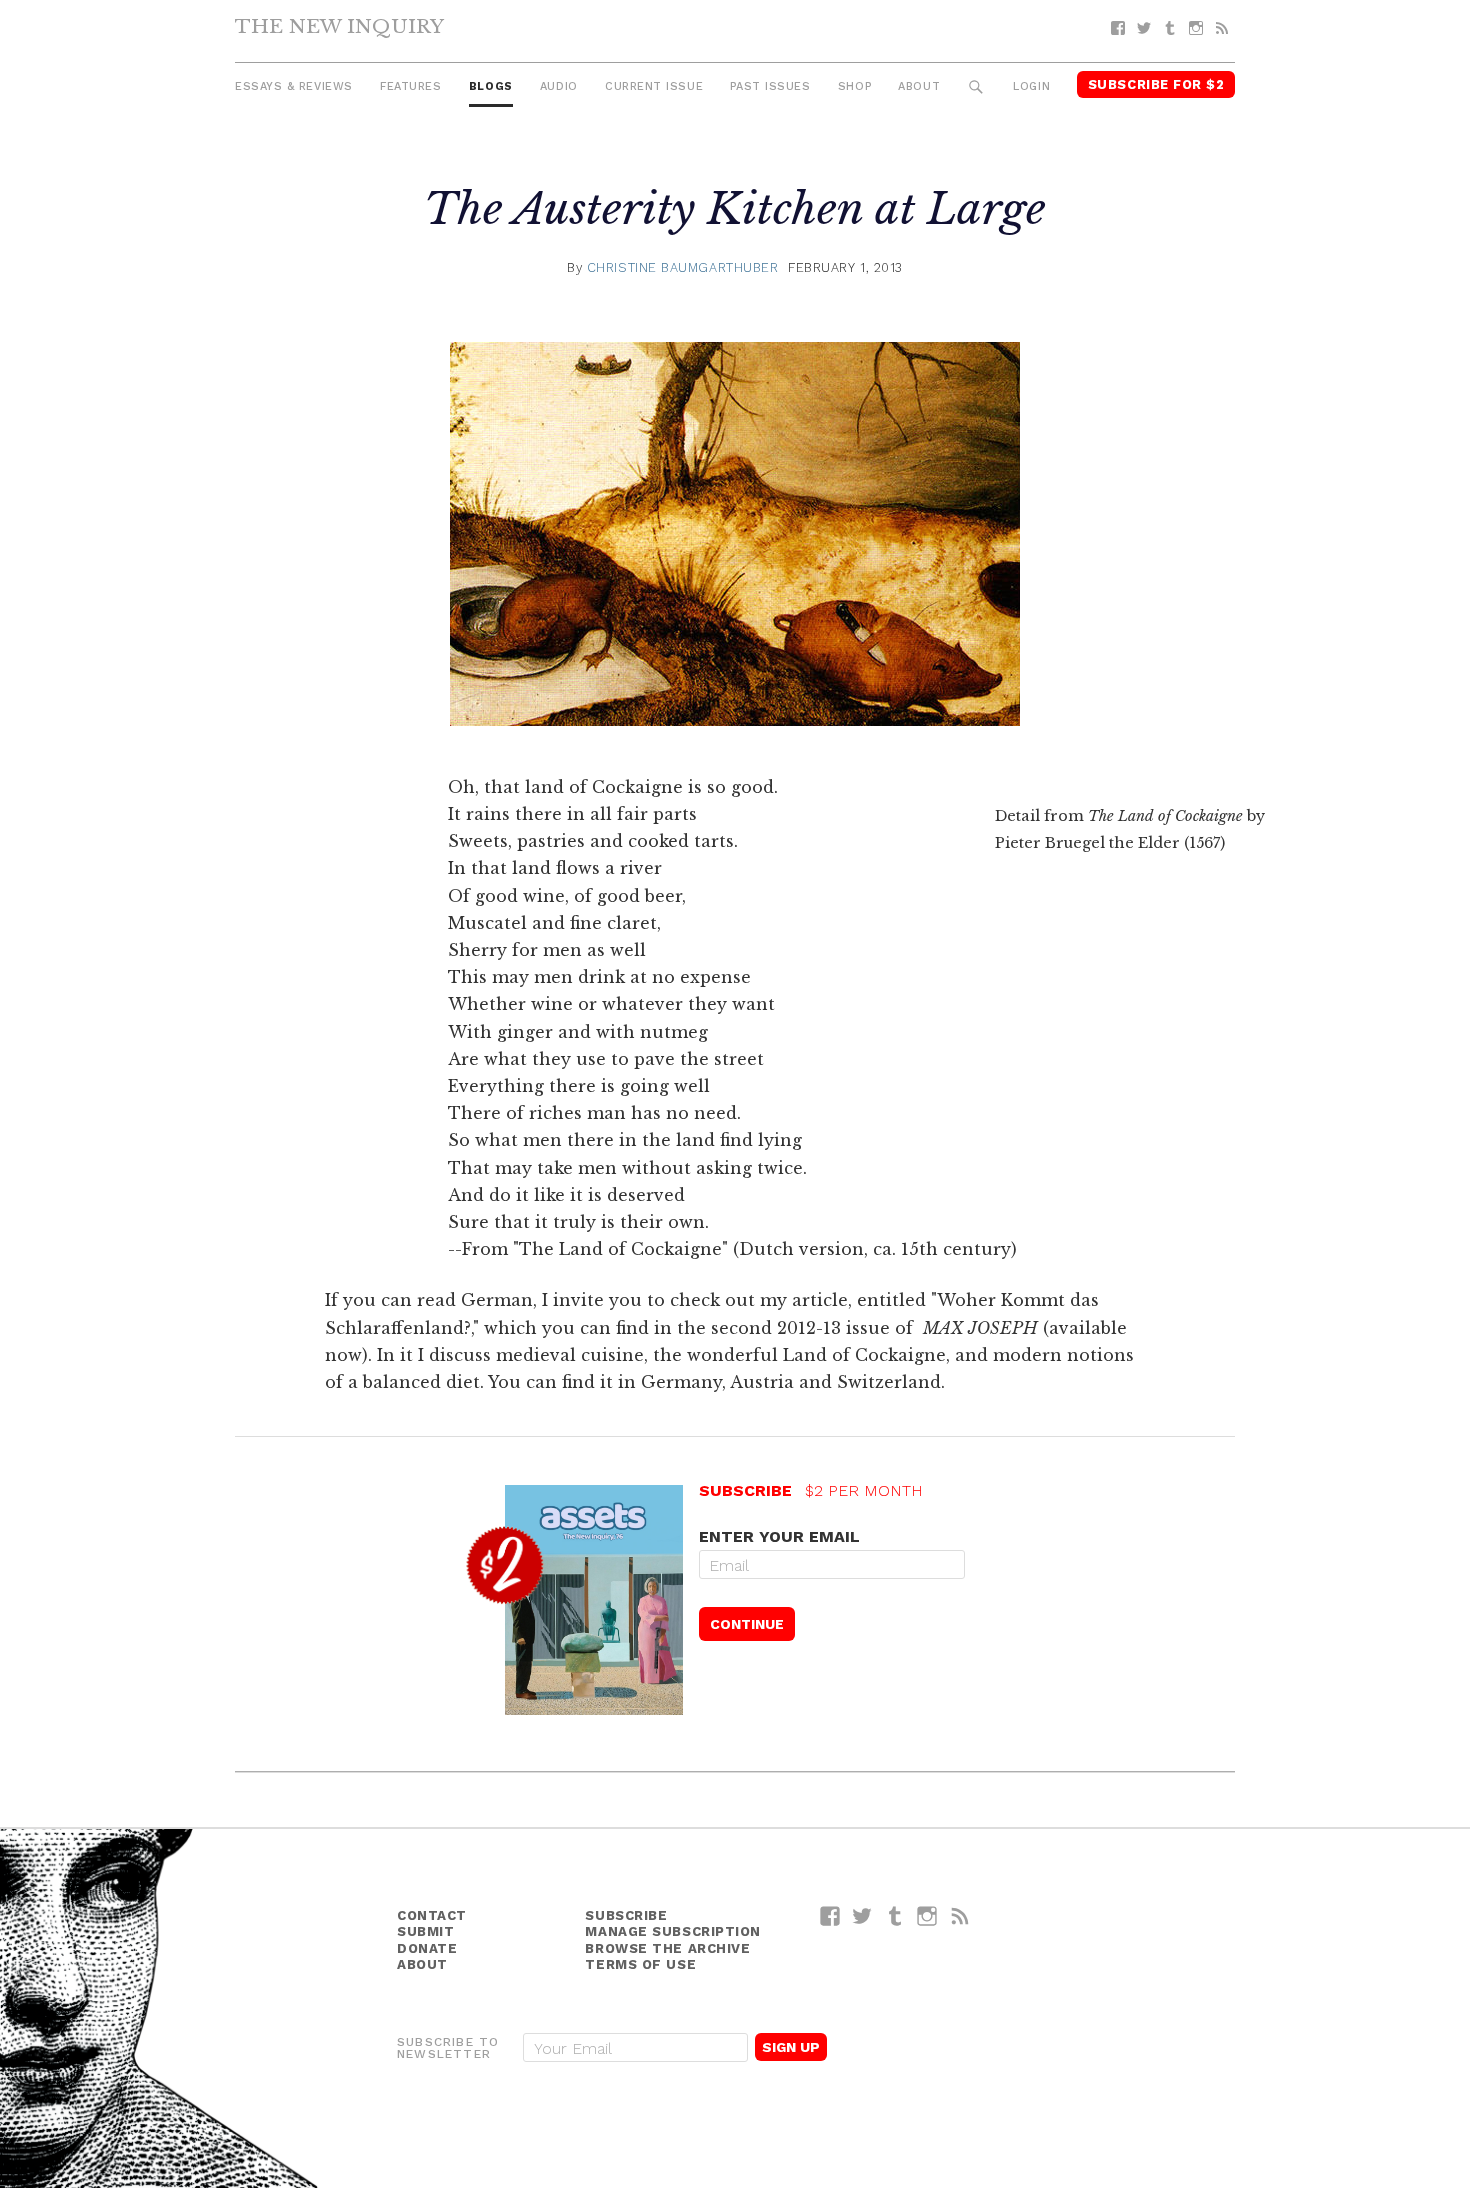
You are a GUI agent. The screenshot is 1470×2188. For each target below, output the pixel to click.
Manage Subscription (672, 1931)
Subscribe (626, 1915)
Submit (425, 1931)
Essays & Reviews (294, 86)
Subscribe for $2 (1156, 84)
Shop (854, 86)
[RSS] (1222, 28)
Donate (427, 1948)
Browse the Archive (667, 1948)
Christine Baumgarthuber (683, 267)
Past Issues (770, 86)
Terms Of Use (640, 1964)
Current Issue (654, 86)
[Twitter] (1144, 28)
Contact (432, 1915)
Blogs (491, 86)
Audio (559, 86)
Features (410, 86)
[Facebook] (1118, 28)
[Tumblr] (1170, 28)
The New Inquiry (339, 26)
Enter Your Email (779, 1536)
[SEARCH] (976, 87)
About (919, 86)
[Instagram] (1196, 28)
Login (1031, 86)
